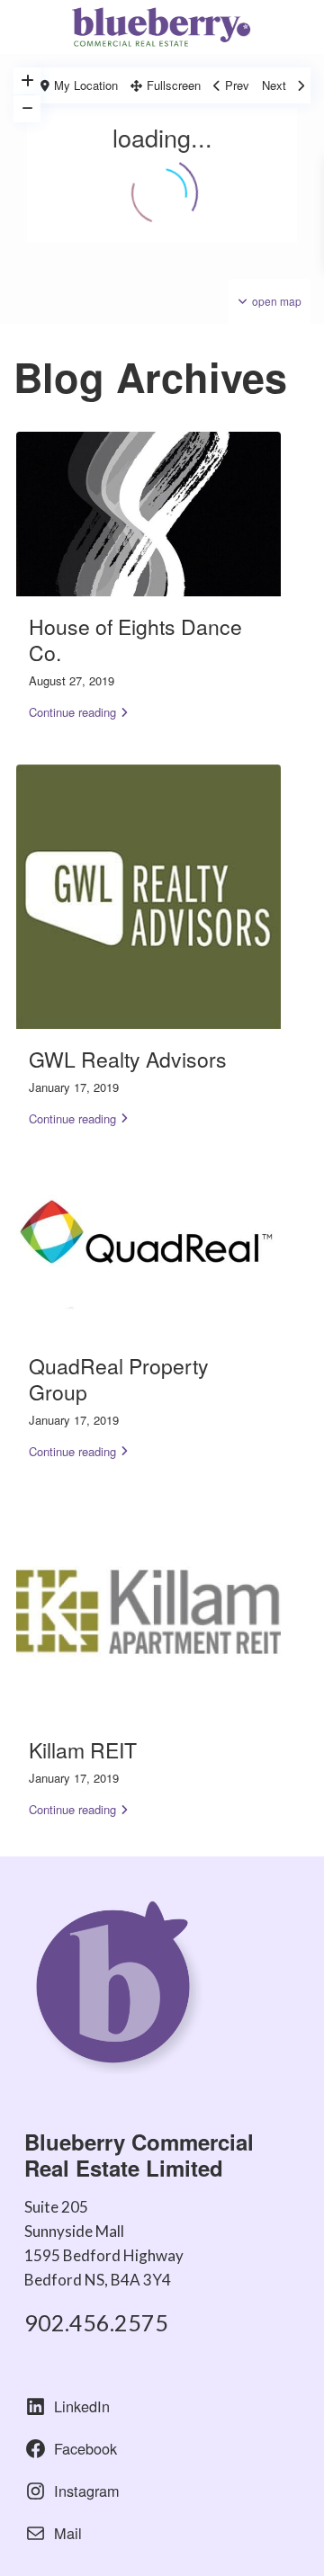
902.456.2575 (96, 2322)
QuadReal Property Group (119, 1379)
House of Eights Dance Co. (135, 640)
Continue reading (72, 712)
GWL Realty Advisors (128, 1059)
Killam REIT (83, 1750)
